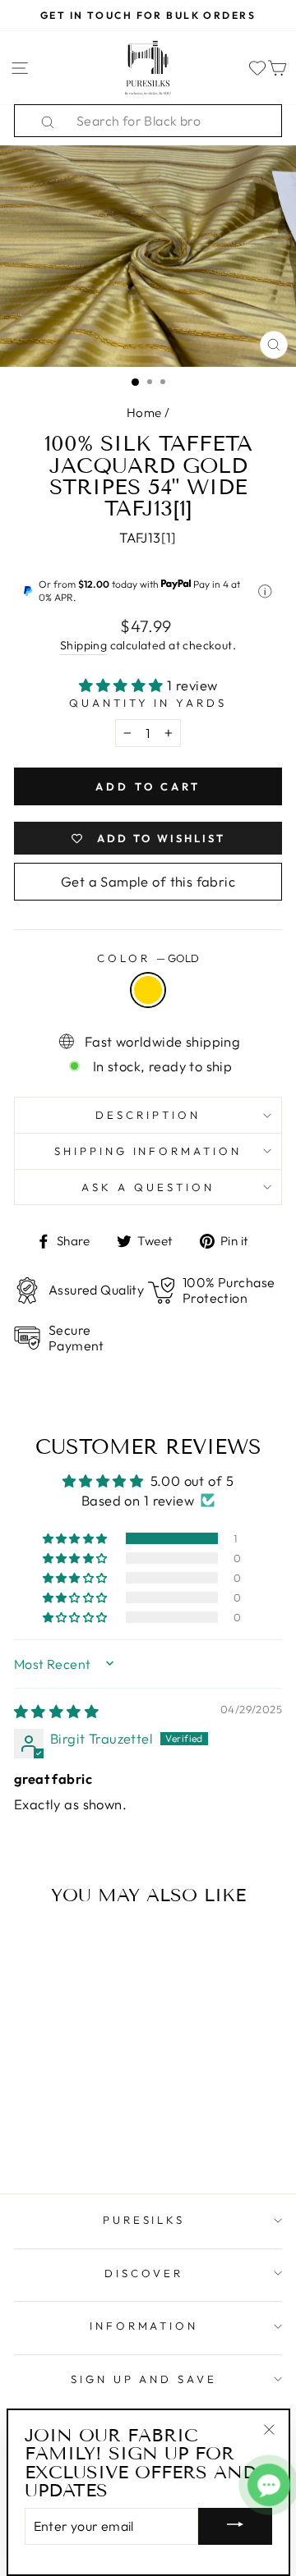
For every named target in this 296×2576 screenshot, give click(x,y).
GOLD (148, 990)
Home (144, 413)
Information (144, 2326)
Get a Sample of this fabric (148, 881)
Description (148, 1115)
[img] (56, 1711)
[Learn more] (265, 591)
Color (148, 958)
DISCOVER (144, 2273)
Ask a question (148, 1187)
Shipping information (148, 1151)
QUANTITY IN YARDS (148, 703)
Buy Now (65, 2133)
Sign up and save (144, 2379)
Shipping (83, 645)
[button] (123, 685)
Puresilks (144, 2220)
